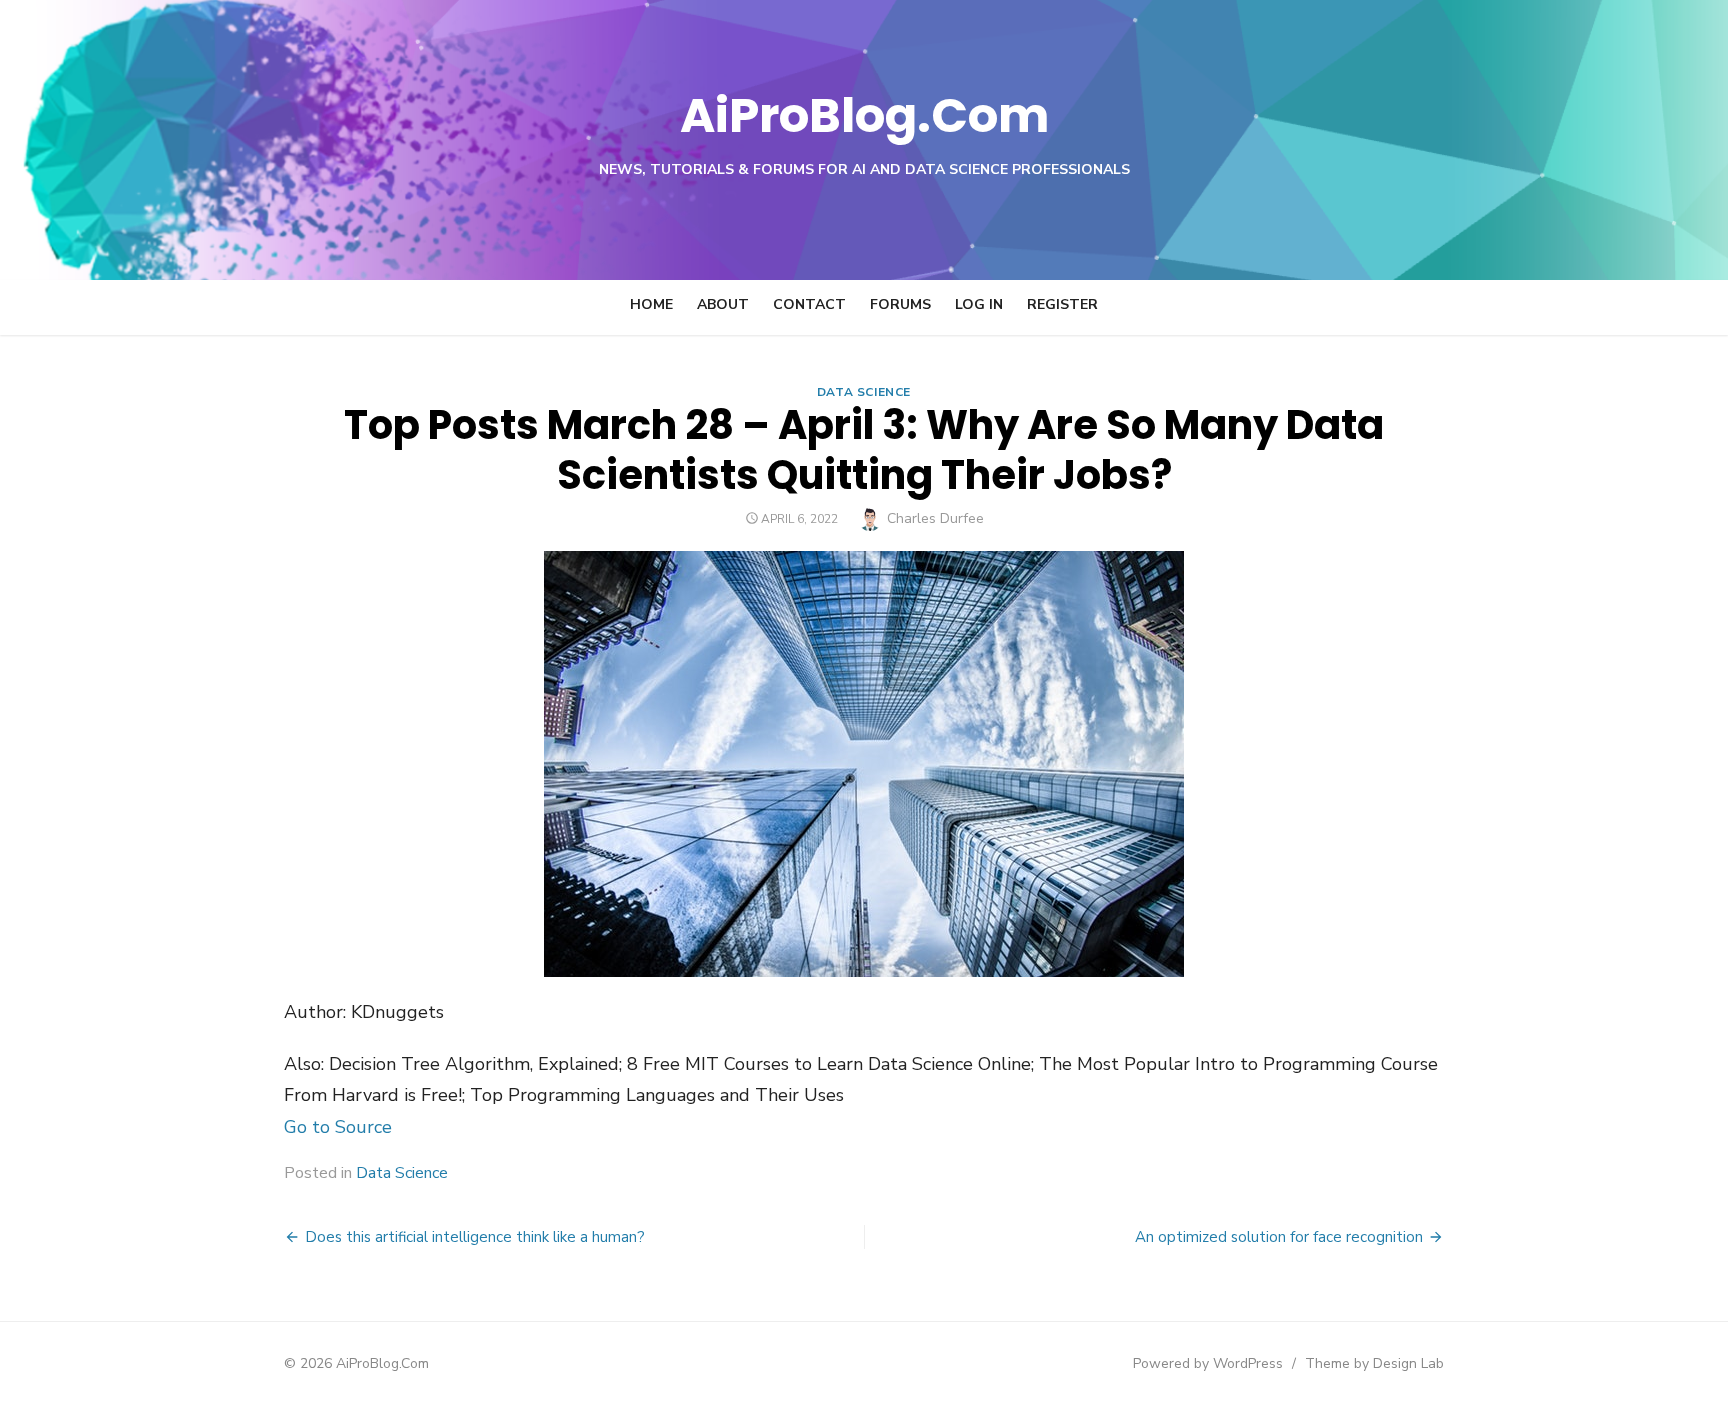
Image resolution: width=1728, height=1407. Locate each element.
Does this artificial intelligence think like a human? (475, 1237)
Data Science (864, 392)
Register (1062, 304)
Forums (900, 304)
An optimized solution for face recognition (1279, 1237)
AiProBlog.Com (864, 115)
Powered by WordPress (1208, 1363)
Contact (809, 304)
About (723, 304)
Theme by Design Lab (1374, 1363)
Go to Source (338, 1127)
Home (651, 304)
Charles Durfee (935, 518)
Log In (979, 304)
